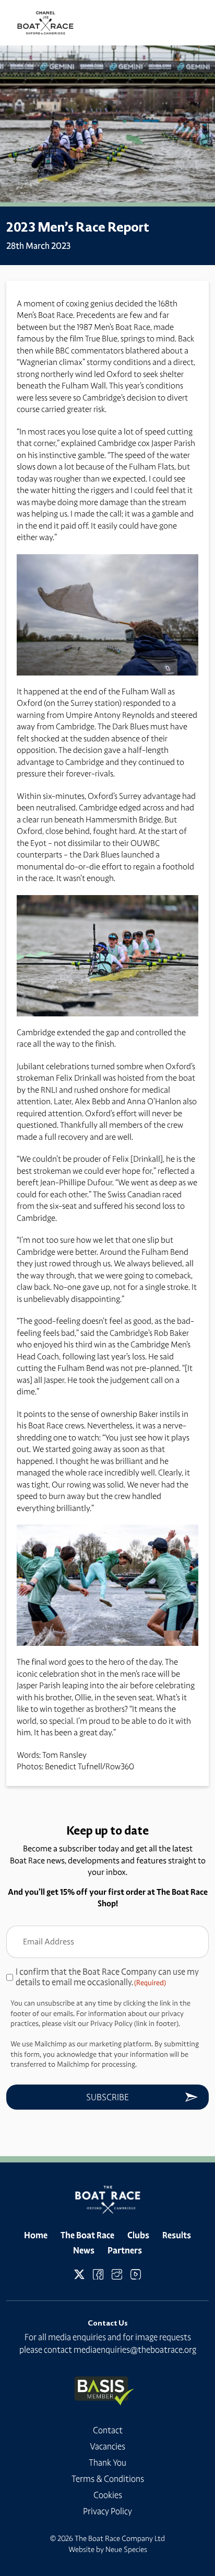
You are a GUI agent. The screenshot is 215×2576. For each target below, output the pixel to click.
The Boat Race (87, 2235)
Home (36, 2235)
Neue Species (126, 2549)
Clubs (138, 2235)
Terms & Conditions (108, 2479)
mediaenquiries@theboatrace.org (135, 2350)
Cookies (108, 2495)
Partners (125, 2250)
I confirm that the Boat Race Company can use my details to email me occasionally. (107, 1977)
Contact (108, 2430)
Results (177, 2235)
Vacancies (107, 2446)
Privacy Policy (107, 2511)
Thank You (107, 2463)
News (84, 2250)
